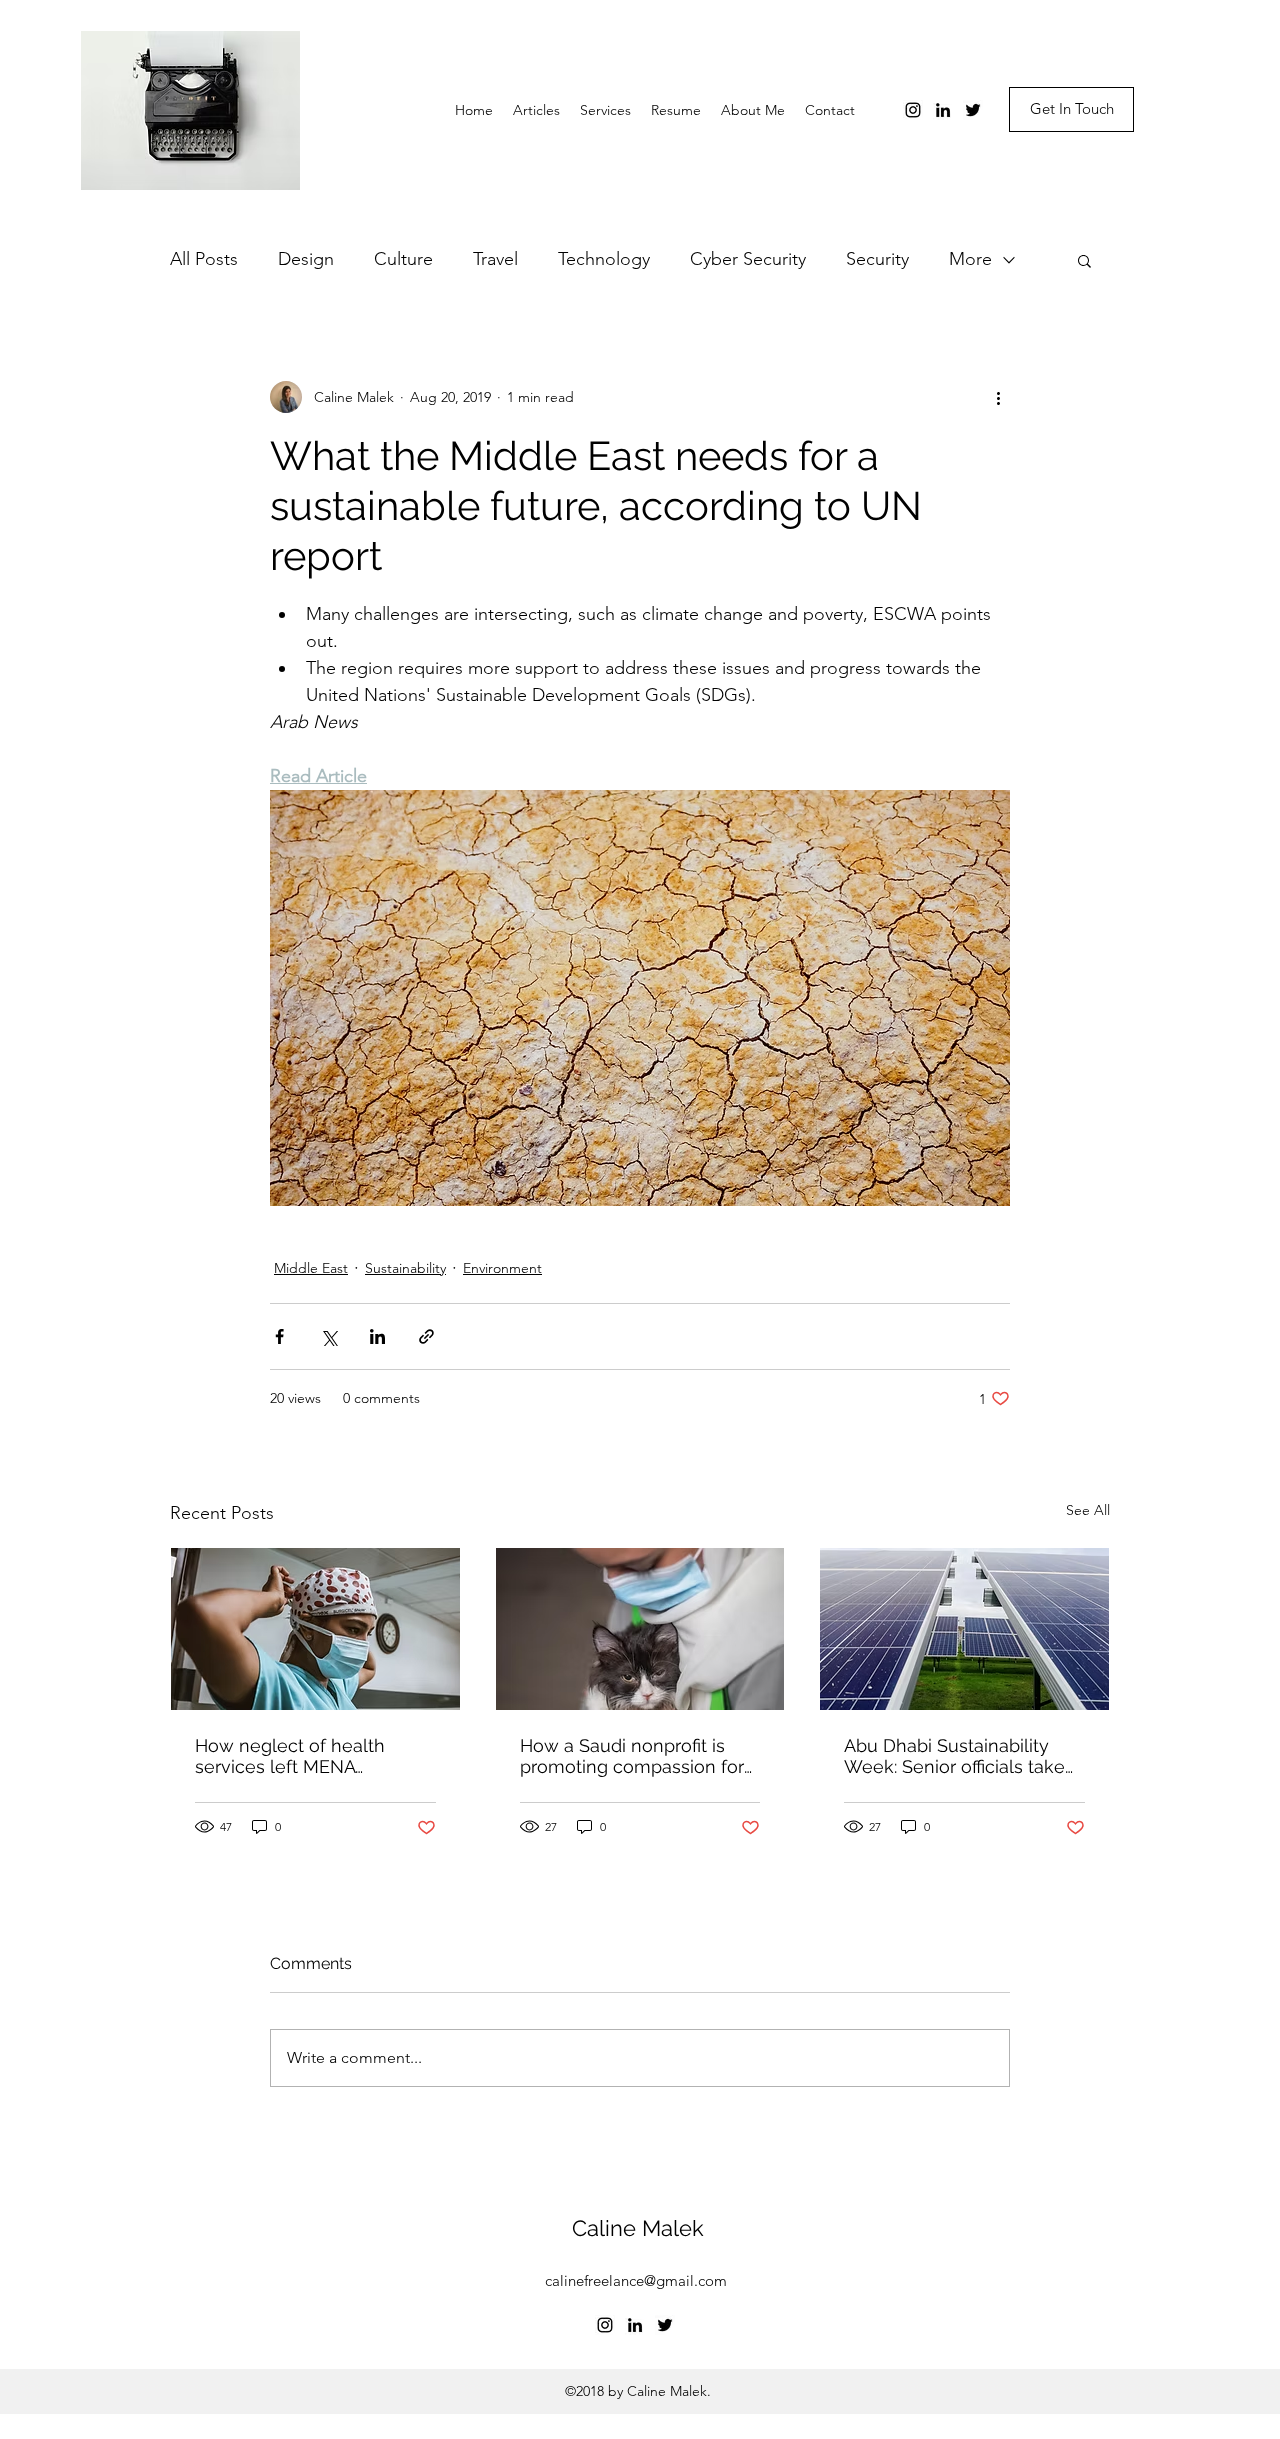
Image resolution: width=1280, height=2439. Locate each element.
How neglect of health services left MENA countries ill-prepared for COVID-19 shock (300, 1756)
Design (306, 259)
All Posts (204, 259)
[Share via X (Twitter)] (328, 1336)
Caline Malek (638, 2228)
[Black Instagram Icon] (913, 110)
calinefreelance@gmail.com (636, 2280)
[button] (1084, 260)
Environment (502, 1268)
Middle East (311, 1268)
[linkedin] (943, 110)
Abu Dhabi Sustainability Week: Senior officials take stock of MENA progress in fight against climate (956, 1756)
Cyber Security (748, 259)
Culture (403, 259)
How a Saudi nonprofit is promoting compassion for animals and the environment (632, 1756)
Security (877, 259)
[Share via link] (426, 1336)
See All (1088, 1510)
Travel (495, 259)
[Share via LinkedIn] (377, 1336)
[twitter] (973, 110)
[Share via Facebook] (279, 1336)
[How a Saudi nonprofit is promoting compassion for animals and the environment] (640, 1629)
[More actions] (998, 397)
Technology (604, 259)
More (970, 259)
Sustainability (405, 1268)
